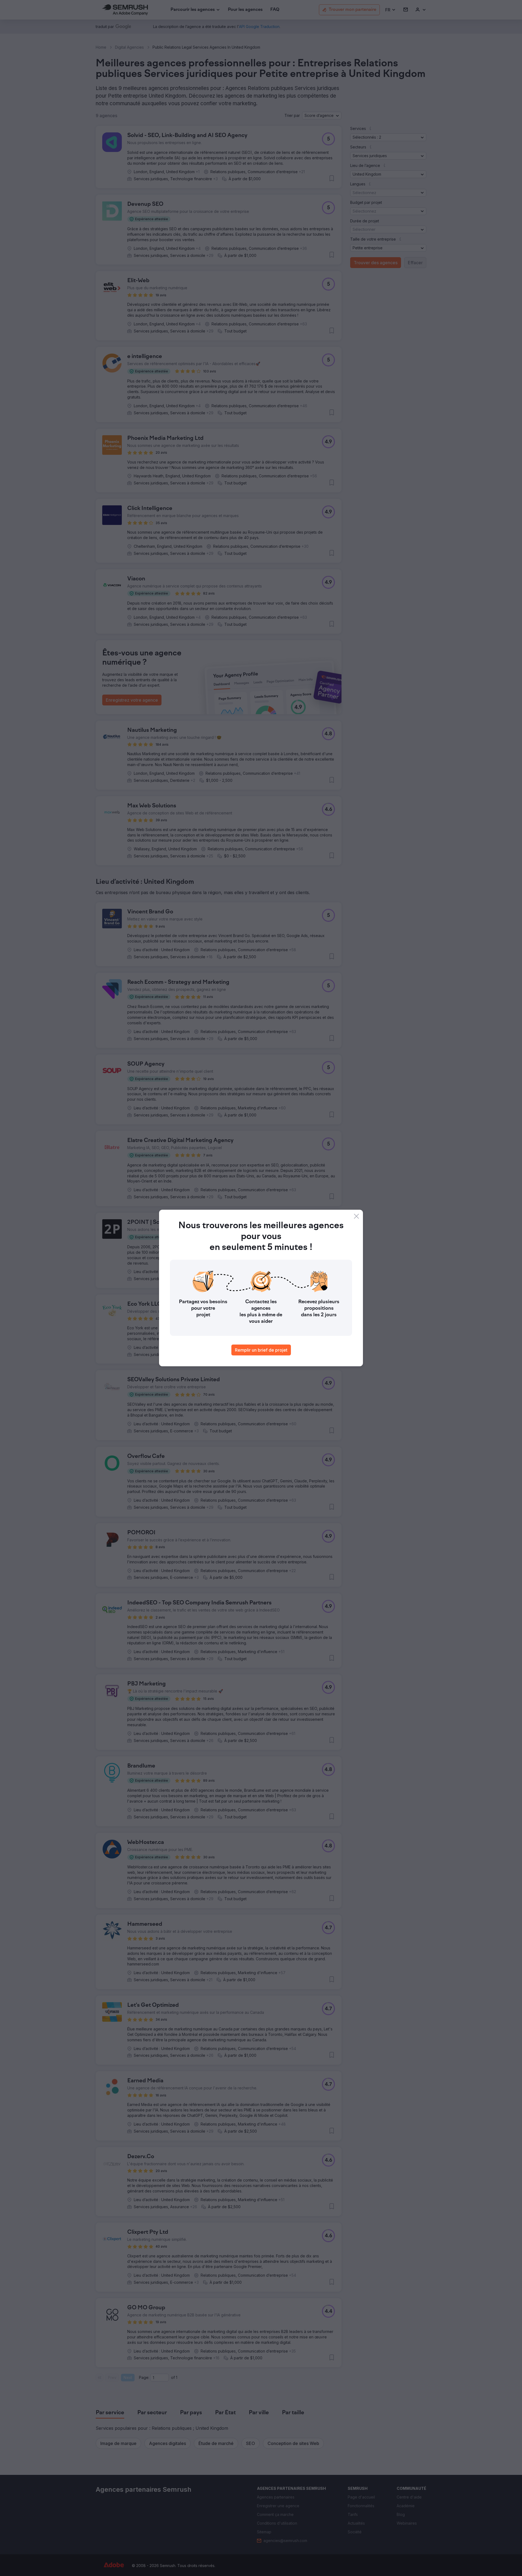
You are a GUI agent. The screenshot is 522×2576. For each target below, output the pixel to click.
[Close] (356, 1216)
